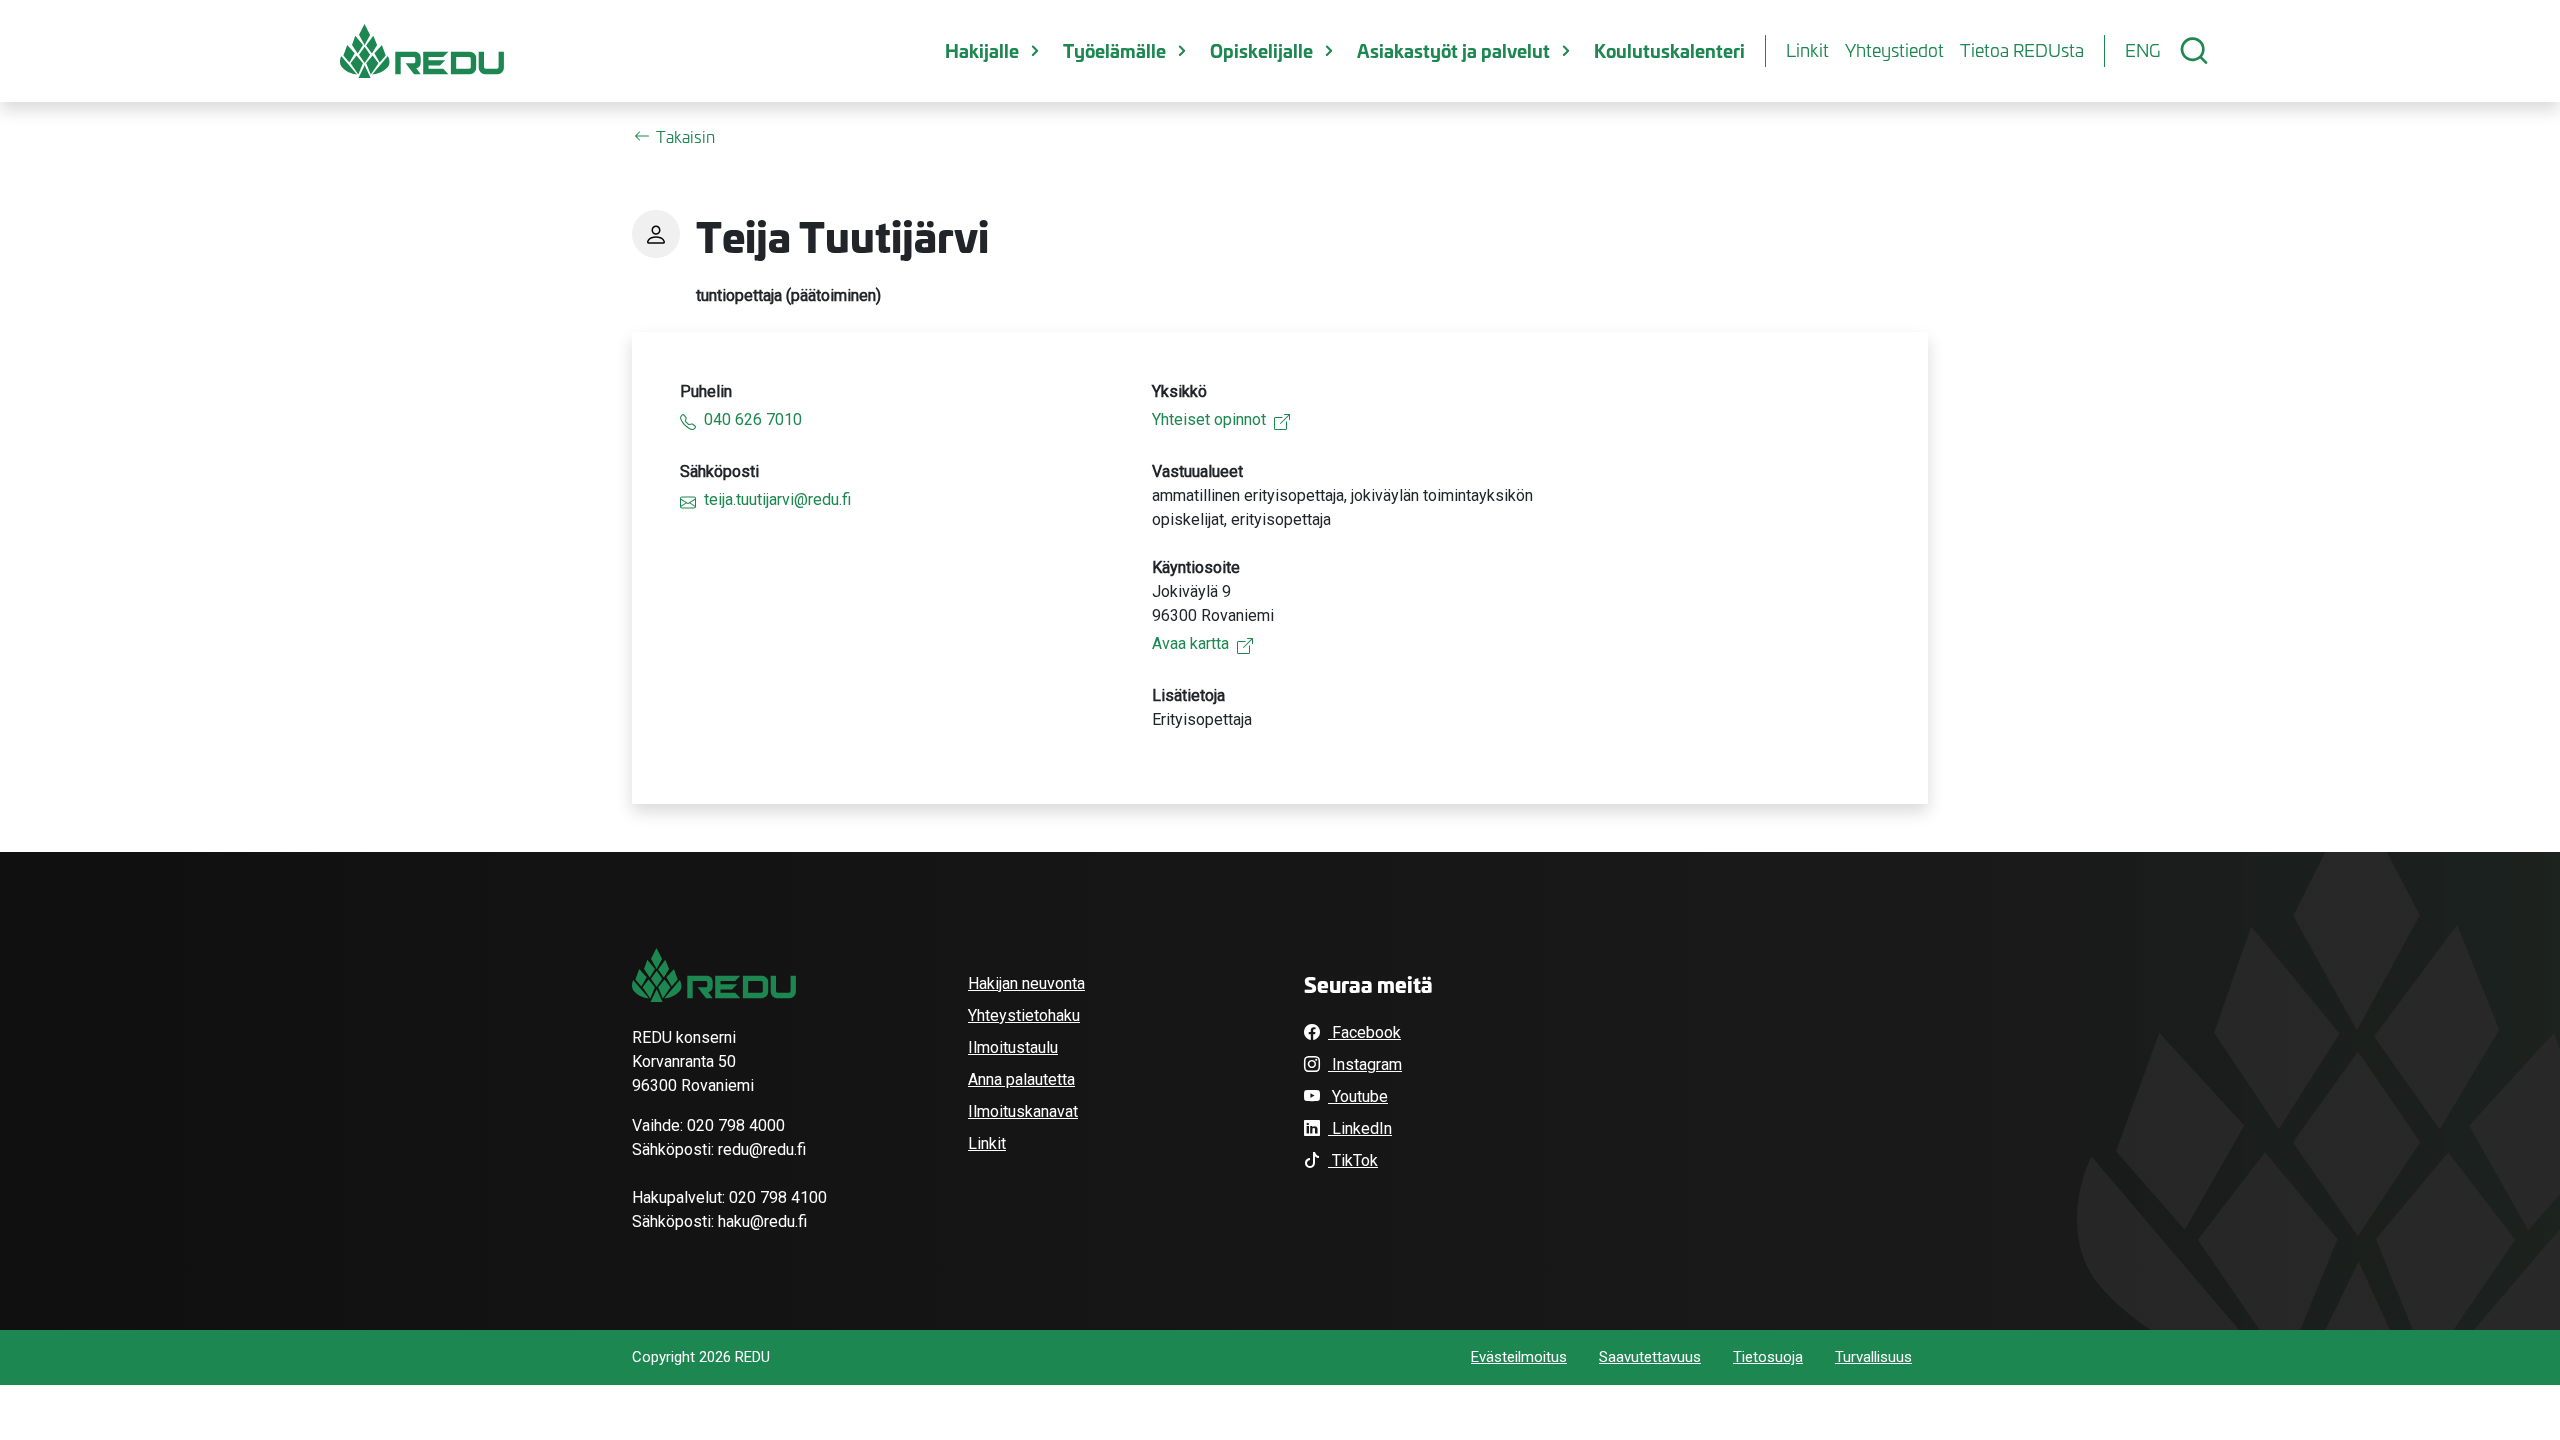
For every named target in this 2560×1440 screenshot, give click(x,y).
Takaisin (685, 136)
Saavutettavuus (1650, 1357)
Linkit (1807, 50)
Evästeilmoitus (1519, 1357)
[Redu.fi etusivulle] (422, 51)
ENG (2142, 50)
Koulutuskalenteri (1669, 50)
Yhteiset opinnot (1209, 419)
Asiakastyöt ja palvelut (1453, 50)
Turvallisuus (1873, 1357)
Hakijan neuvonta (1026, 983)
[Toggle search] (2194, 51)
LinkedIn (1360, 1128)
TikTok (1353, 1160)
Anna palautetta (1021, 1079)
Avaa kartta (1190, 643)
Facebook (1364, 1032)
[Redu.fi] (714, 975)
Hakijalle (982, 50)
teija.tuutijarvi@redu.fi (777, 499)
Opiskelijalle (1261, 50)
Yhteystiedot (1894, 50)
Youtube (1358, 1096)
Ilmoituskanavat (1023, 1111)
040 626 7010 (753, 419)
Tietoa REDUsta (2022, 50)
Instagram (1365, 1064)
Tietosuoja (1768, 1357)
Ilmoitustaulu (1013, 1047)
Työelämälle (1114, 50)
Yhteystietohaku (1024, 1015)
